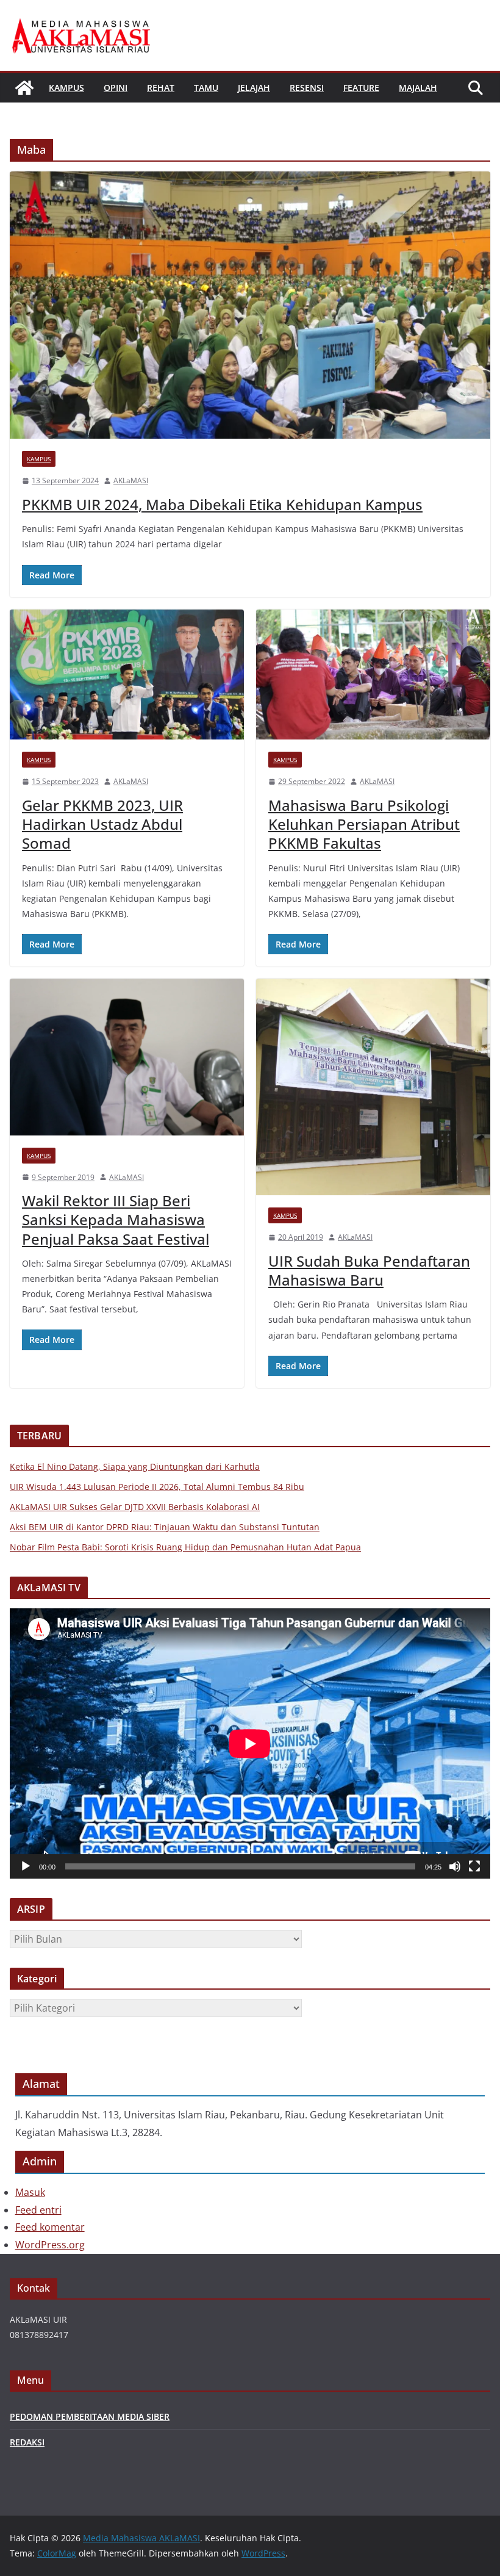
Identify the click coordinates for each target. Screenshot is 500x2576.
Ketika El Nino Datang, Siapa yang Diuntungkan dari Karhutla (135, 1466)
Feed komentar (50, 2227)
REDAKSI (27, 2442)
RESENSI (307, 88)
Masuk (30, 2192)
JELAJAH (254, 88)
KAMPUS (66, 88)
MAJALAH (418, 88)
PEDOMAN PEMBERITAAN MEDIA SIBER (90, 2416)
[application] (250, 1743)
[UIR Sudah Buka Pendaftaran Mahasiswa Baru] (373, 1087)
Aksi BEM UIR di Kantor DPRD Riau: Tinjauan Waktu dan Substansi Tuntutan (165, 1527)
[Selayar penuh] (474, 1866)
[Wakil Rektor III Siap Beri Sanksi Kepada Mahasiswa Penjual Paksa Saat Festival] (127, 1057)
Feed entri (38, 2210)
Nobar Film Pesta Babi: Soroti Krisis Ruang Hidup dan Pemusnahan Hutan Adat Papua (185, 1547)
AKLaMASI (131, 480)
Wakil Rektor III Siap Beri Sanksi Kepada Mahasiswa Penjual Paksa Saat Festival (116, 1219)
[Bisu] (455, 1866)
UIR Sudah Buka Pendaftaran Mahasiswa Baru (369, 1270)
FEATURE (361, 88)
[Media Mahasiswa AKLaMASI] (24, 88)
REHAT (161, 88)
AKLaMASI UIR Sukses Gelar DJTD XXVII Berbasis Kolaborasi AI (135, 1507)
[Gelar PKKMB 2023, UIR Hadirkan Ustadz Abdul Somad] (127, 675)
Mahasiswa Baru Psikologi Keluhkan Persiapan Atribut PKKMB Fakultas (364, 824)
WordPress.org (50, 2245)
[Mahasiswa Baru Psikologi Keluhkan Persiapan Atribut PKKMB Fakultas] (373, 675)
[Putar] (26, 1866)
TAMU (206, 88)
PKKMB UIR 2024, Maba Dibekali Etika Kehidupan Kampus (222, 504)
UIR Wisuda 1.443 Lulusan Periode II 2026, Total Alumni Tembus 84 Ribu (157, 1487)
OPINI (116, 88)
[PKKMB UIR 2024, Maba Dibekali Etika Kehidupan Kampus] (250, 305)
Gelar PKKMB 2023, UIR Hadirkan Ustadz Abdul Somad (102, 824)
